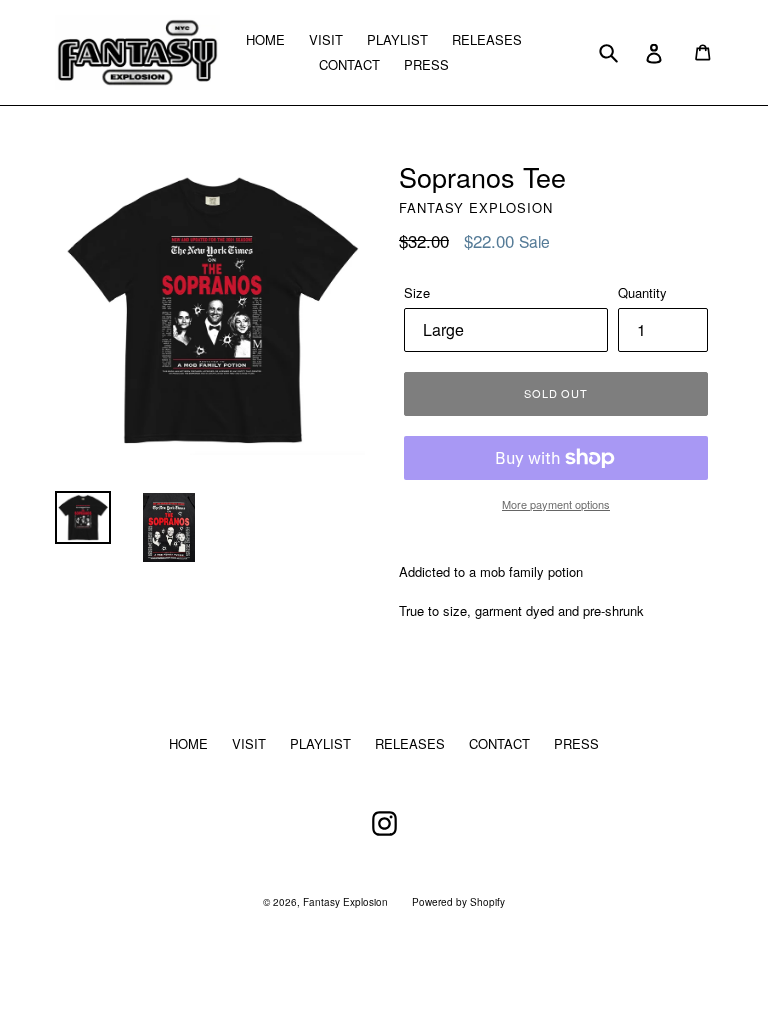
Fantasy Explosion (345, 902)
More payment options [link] (556, 504)
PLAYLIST (397, 39)
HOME (265, 39)
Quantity (642, 292)
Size (417, 292)
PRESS (426, 64)
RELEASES (487, 39)
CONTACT (349, 64)
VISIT (326, 39)
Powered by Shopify (458, 902)
